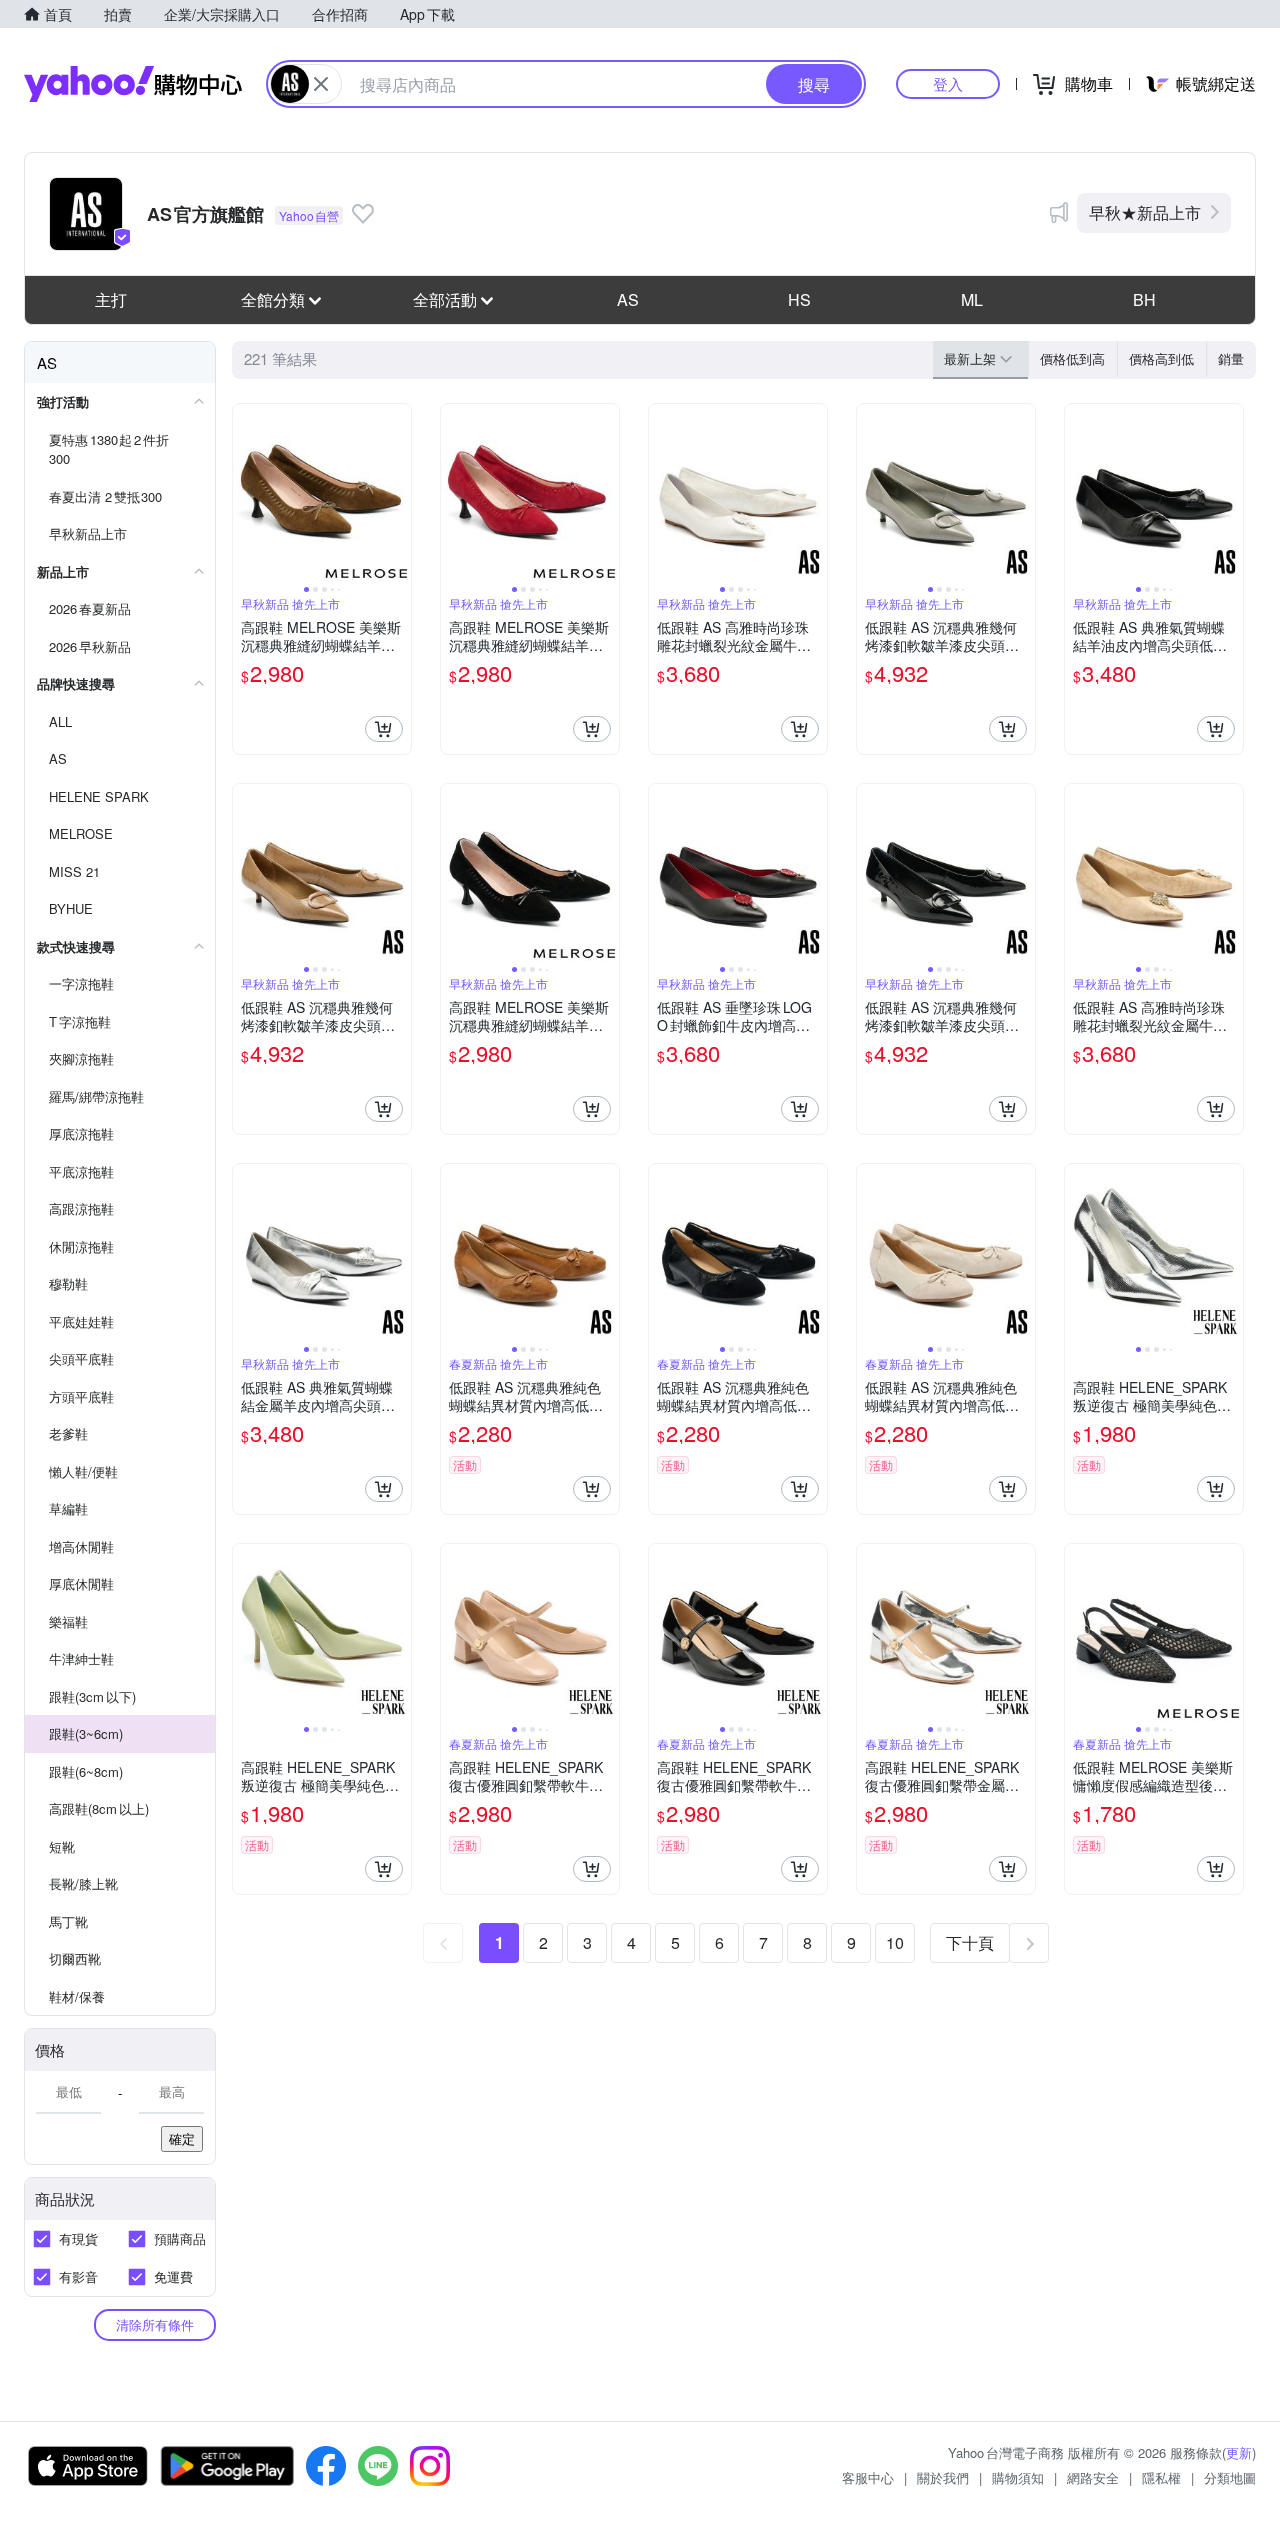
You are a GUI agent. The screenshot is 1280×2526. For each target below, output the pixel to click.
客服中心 (868, 2477)
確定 (182, 2138)
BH (1144, 299)
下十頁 (970, 1942)
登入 (948, 83)
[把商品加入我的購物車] (384, 729)
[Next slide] (398, 493)
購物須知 (1018, 2477)
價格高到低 (1161, 358)
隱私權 (1161, 2477)
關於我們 (943, 2477)
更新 (1239, 2452)
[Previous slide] (246, 493)
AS (628, 299)
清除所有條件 (155, 2324)
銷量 (1231, 358)
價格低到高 (1072, 358)
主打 (111, 299)
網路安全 (1093, 2477)
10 (895, 1942)
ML (972, 299)
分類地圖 (1230, 2477)
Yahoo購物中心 (133, 84)
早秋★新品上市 (1145, 212)
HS (799, 299)
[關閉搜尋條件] (321, 84)
